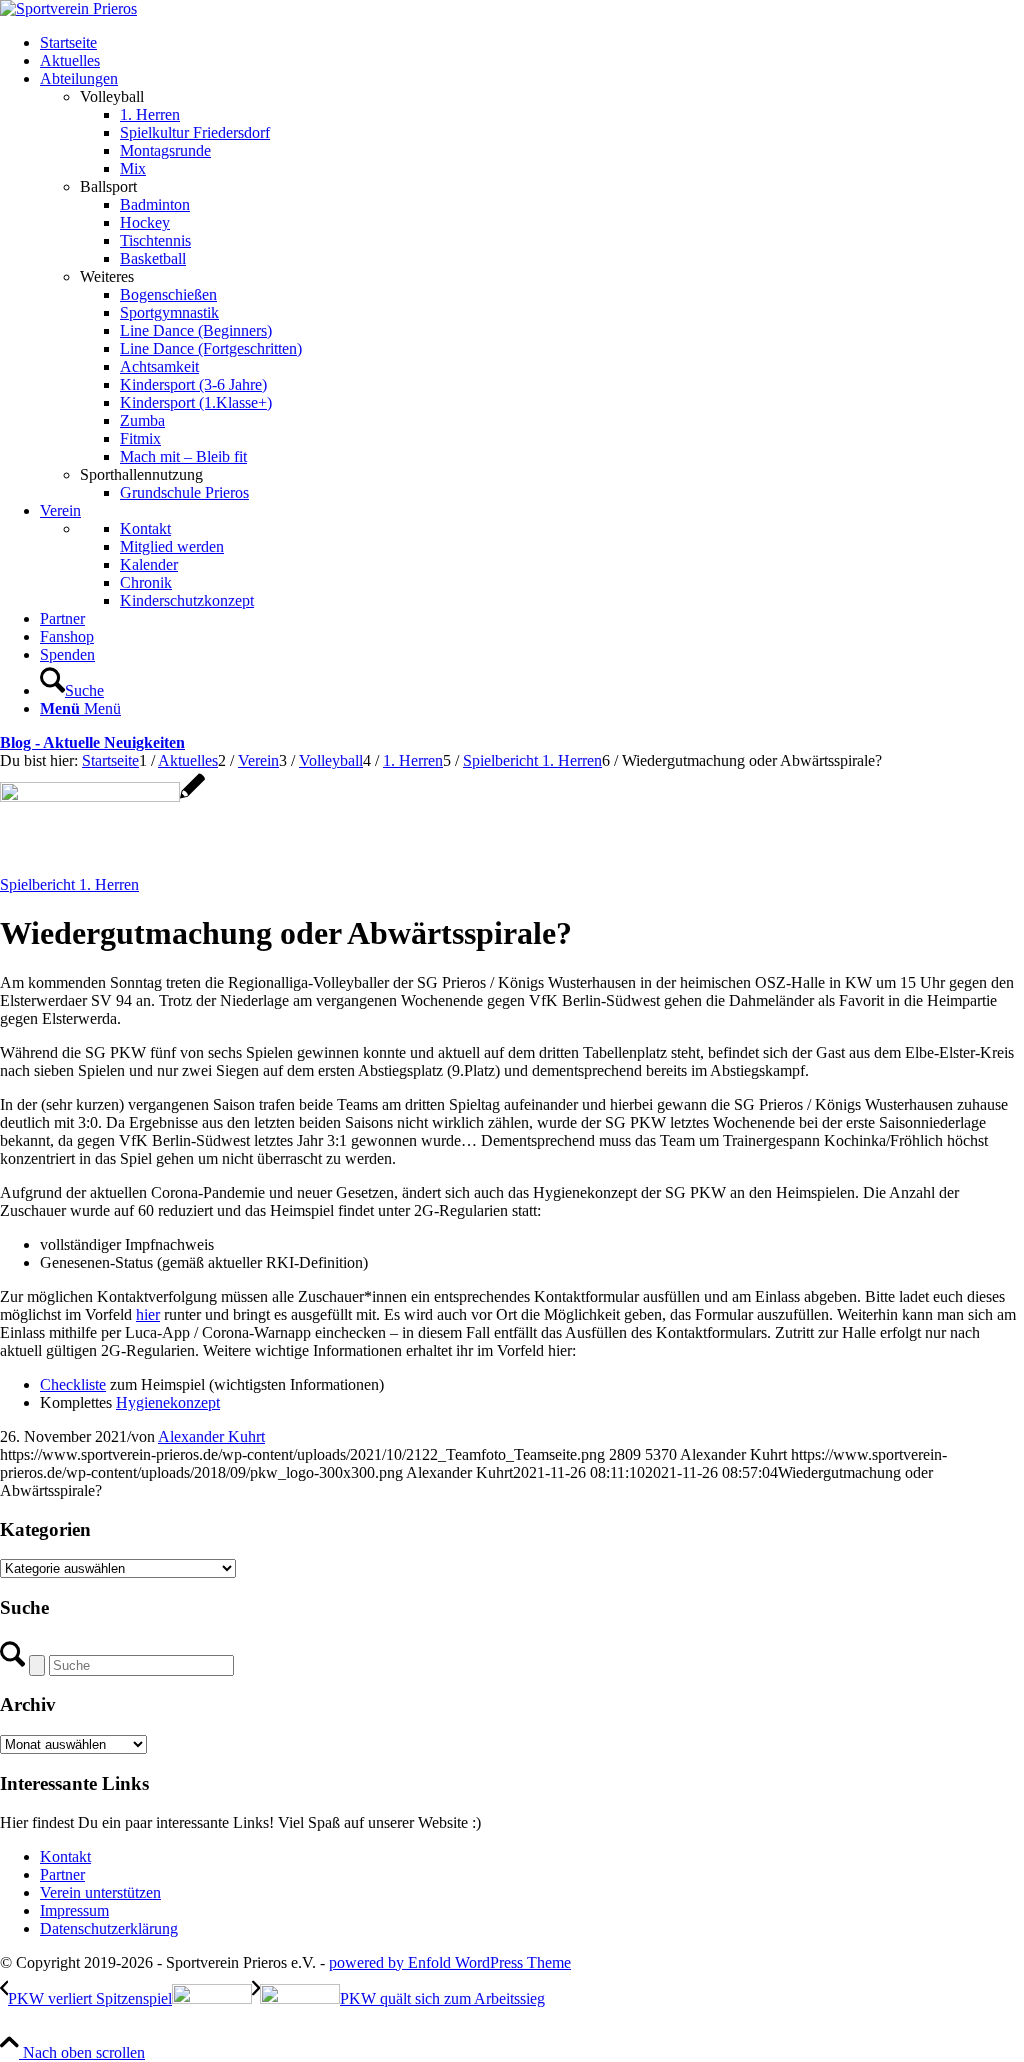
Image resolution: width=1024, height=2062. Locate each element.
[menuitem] (532, 43)
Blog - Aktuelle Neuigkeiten (92, 742)
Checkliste (73, 1384)
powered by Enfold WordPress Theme (450, 1962)
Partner (62, 1874)
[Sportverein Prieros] (68, 8)
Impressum (74, 1910)
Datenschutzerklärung (109, 1928)
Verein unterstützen (100, 1892)
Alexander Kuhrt (211, 1436)
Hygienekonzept (168, 1402)
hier (148, 1314)
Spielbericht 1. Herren (69, 884)
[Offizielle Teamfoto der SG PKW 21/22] (102, 796)
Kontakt (65, 1856)
